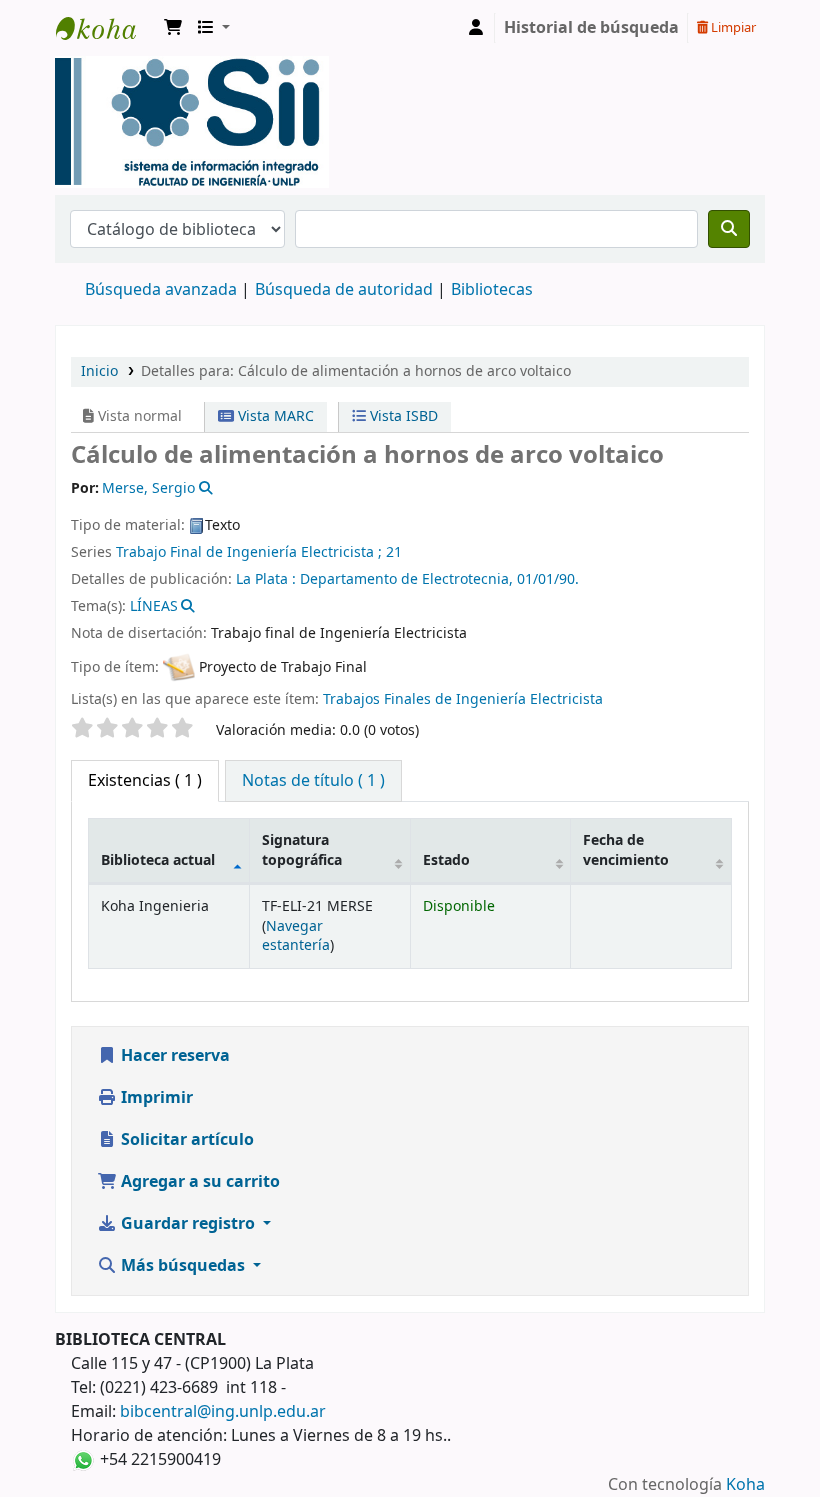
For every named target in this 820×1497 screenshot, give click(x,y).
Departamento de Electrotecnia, (408, 579)
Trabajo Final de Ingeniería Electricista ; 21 (259, 552)
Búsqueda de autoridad (344, 290)
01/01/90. (548, 579)
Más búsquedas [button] (183, 1266)
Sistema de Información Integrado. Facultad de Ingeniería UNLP (106, 28)
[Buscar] (729, 229)
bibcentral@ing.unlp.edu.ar (223, 1412)
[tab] (313, 781)
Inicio (99, 371)
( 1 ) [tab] (145, 781)
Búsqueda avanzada (161, 290)
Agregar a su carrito (198, 1182)
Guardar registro (188, 1224)
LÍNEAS (154, 606)
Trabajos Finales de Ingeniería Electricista (463, 699)
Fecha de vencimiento (626, 850)
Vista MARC (274, 416)
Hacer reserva (173, 1056)
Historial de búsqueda (591, 28)
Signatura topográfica (302, 850)
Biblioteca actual (158, 860)
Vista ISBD (402, 416)
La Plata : (268, 579)
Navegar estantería (296, 936)
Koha (745, 1485)
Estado (446, 860)
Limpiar (732, 27)
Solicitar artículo (185, 1140)
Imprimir (155, 1098)
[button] (173, 28)
